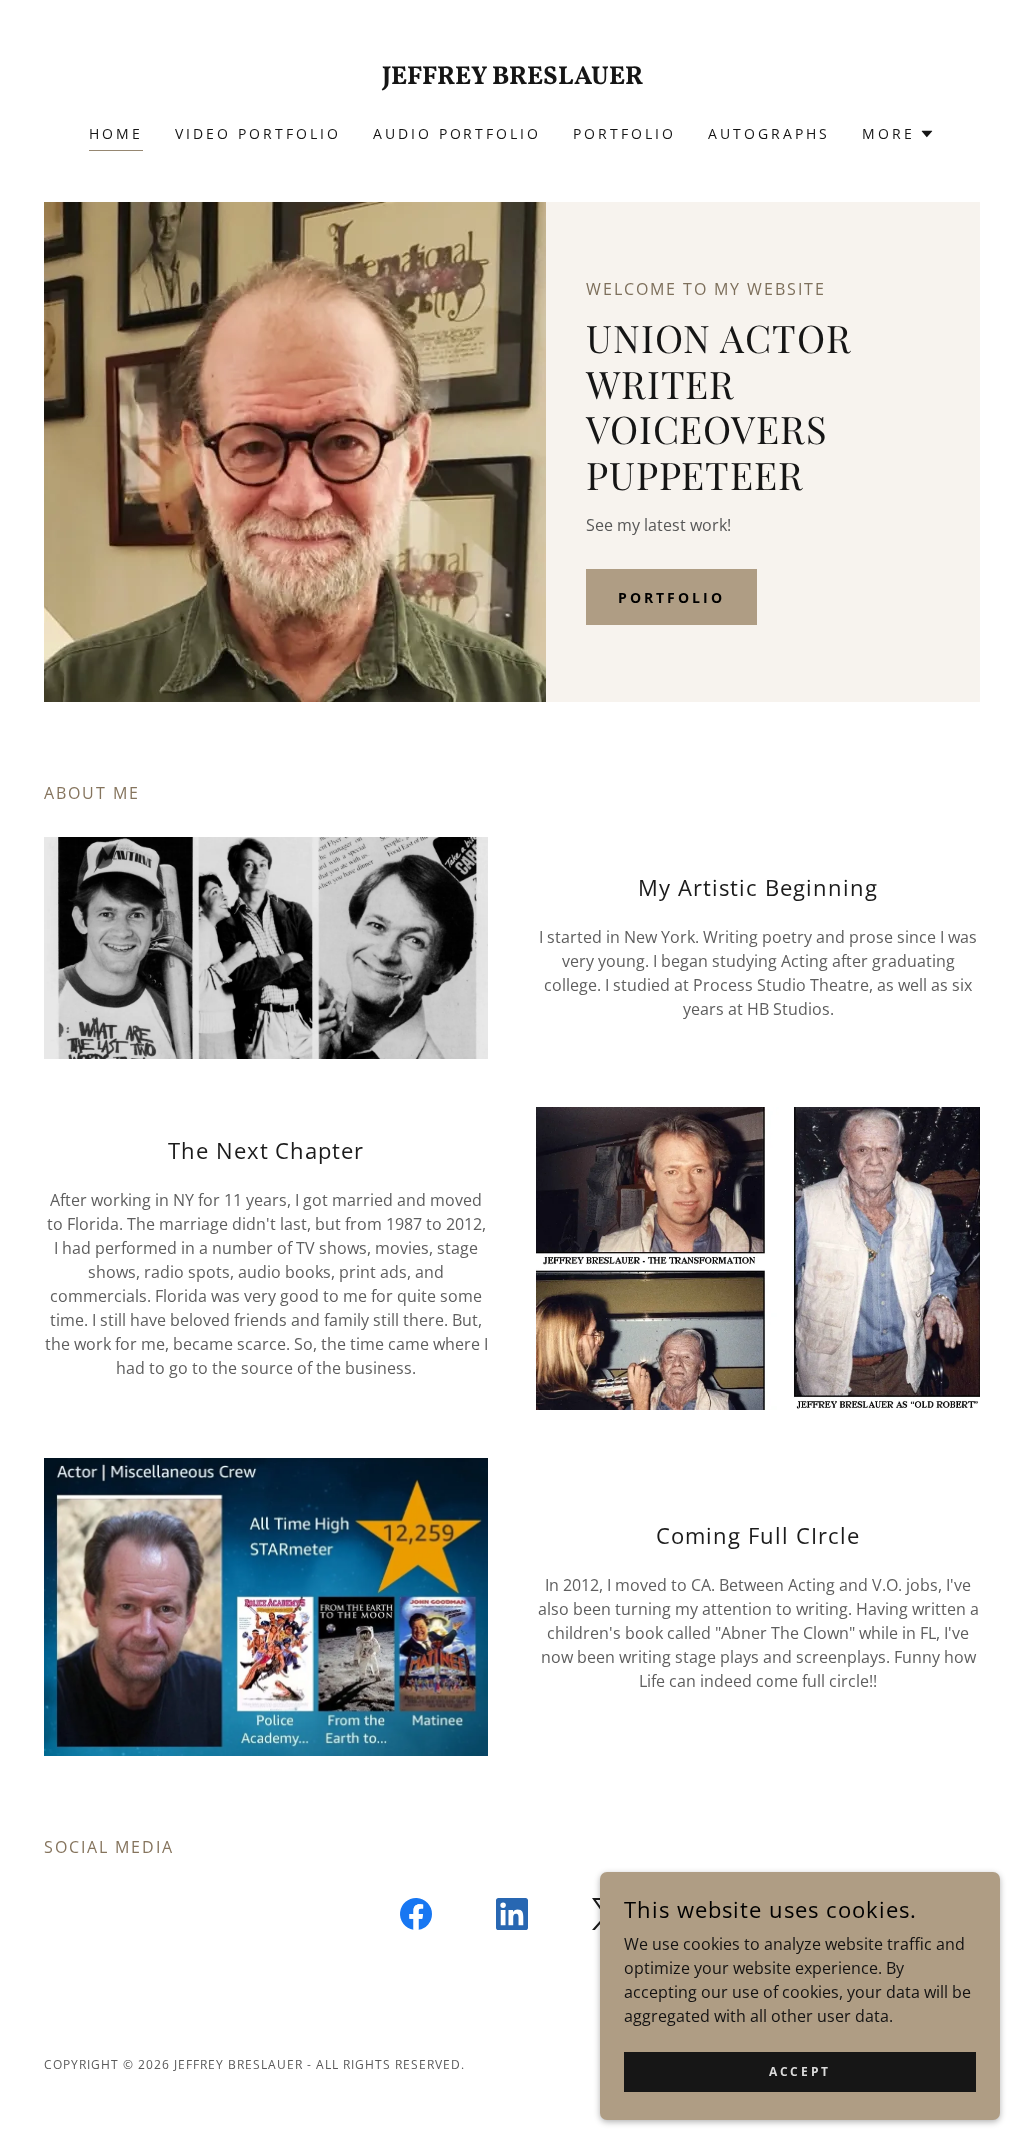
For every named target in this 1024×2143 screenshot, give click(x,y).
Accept (799, 2071)
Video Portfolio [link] (258, 133)
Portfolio (671, 597)
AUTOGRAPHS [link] (769, 133)
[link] (512, 78)
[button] (898, 134)
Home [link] (116, 133)
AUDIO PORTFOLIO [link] (457, 133)
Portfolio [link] (624, 133)
